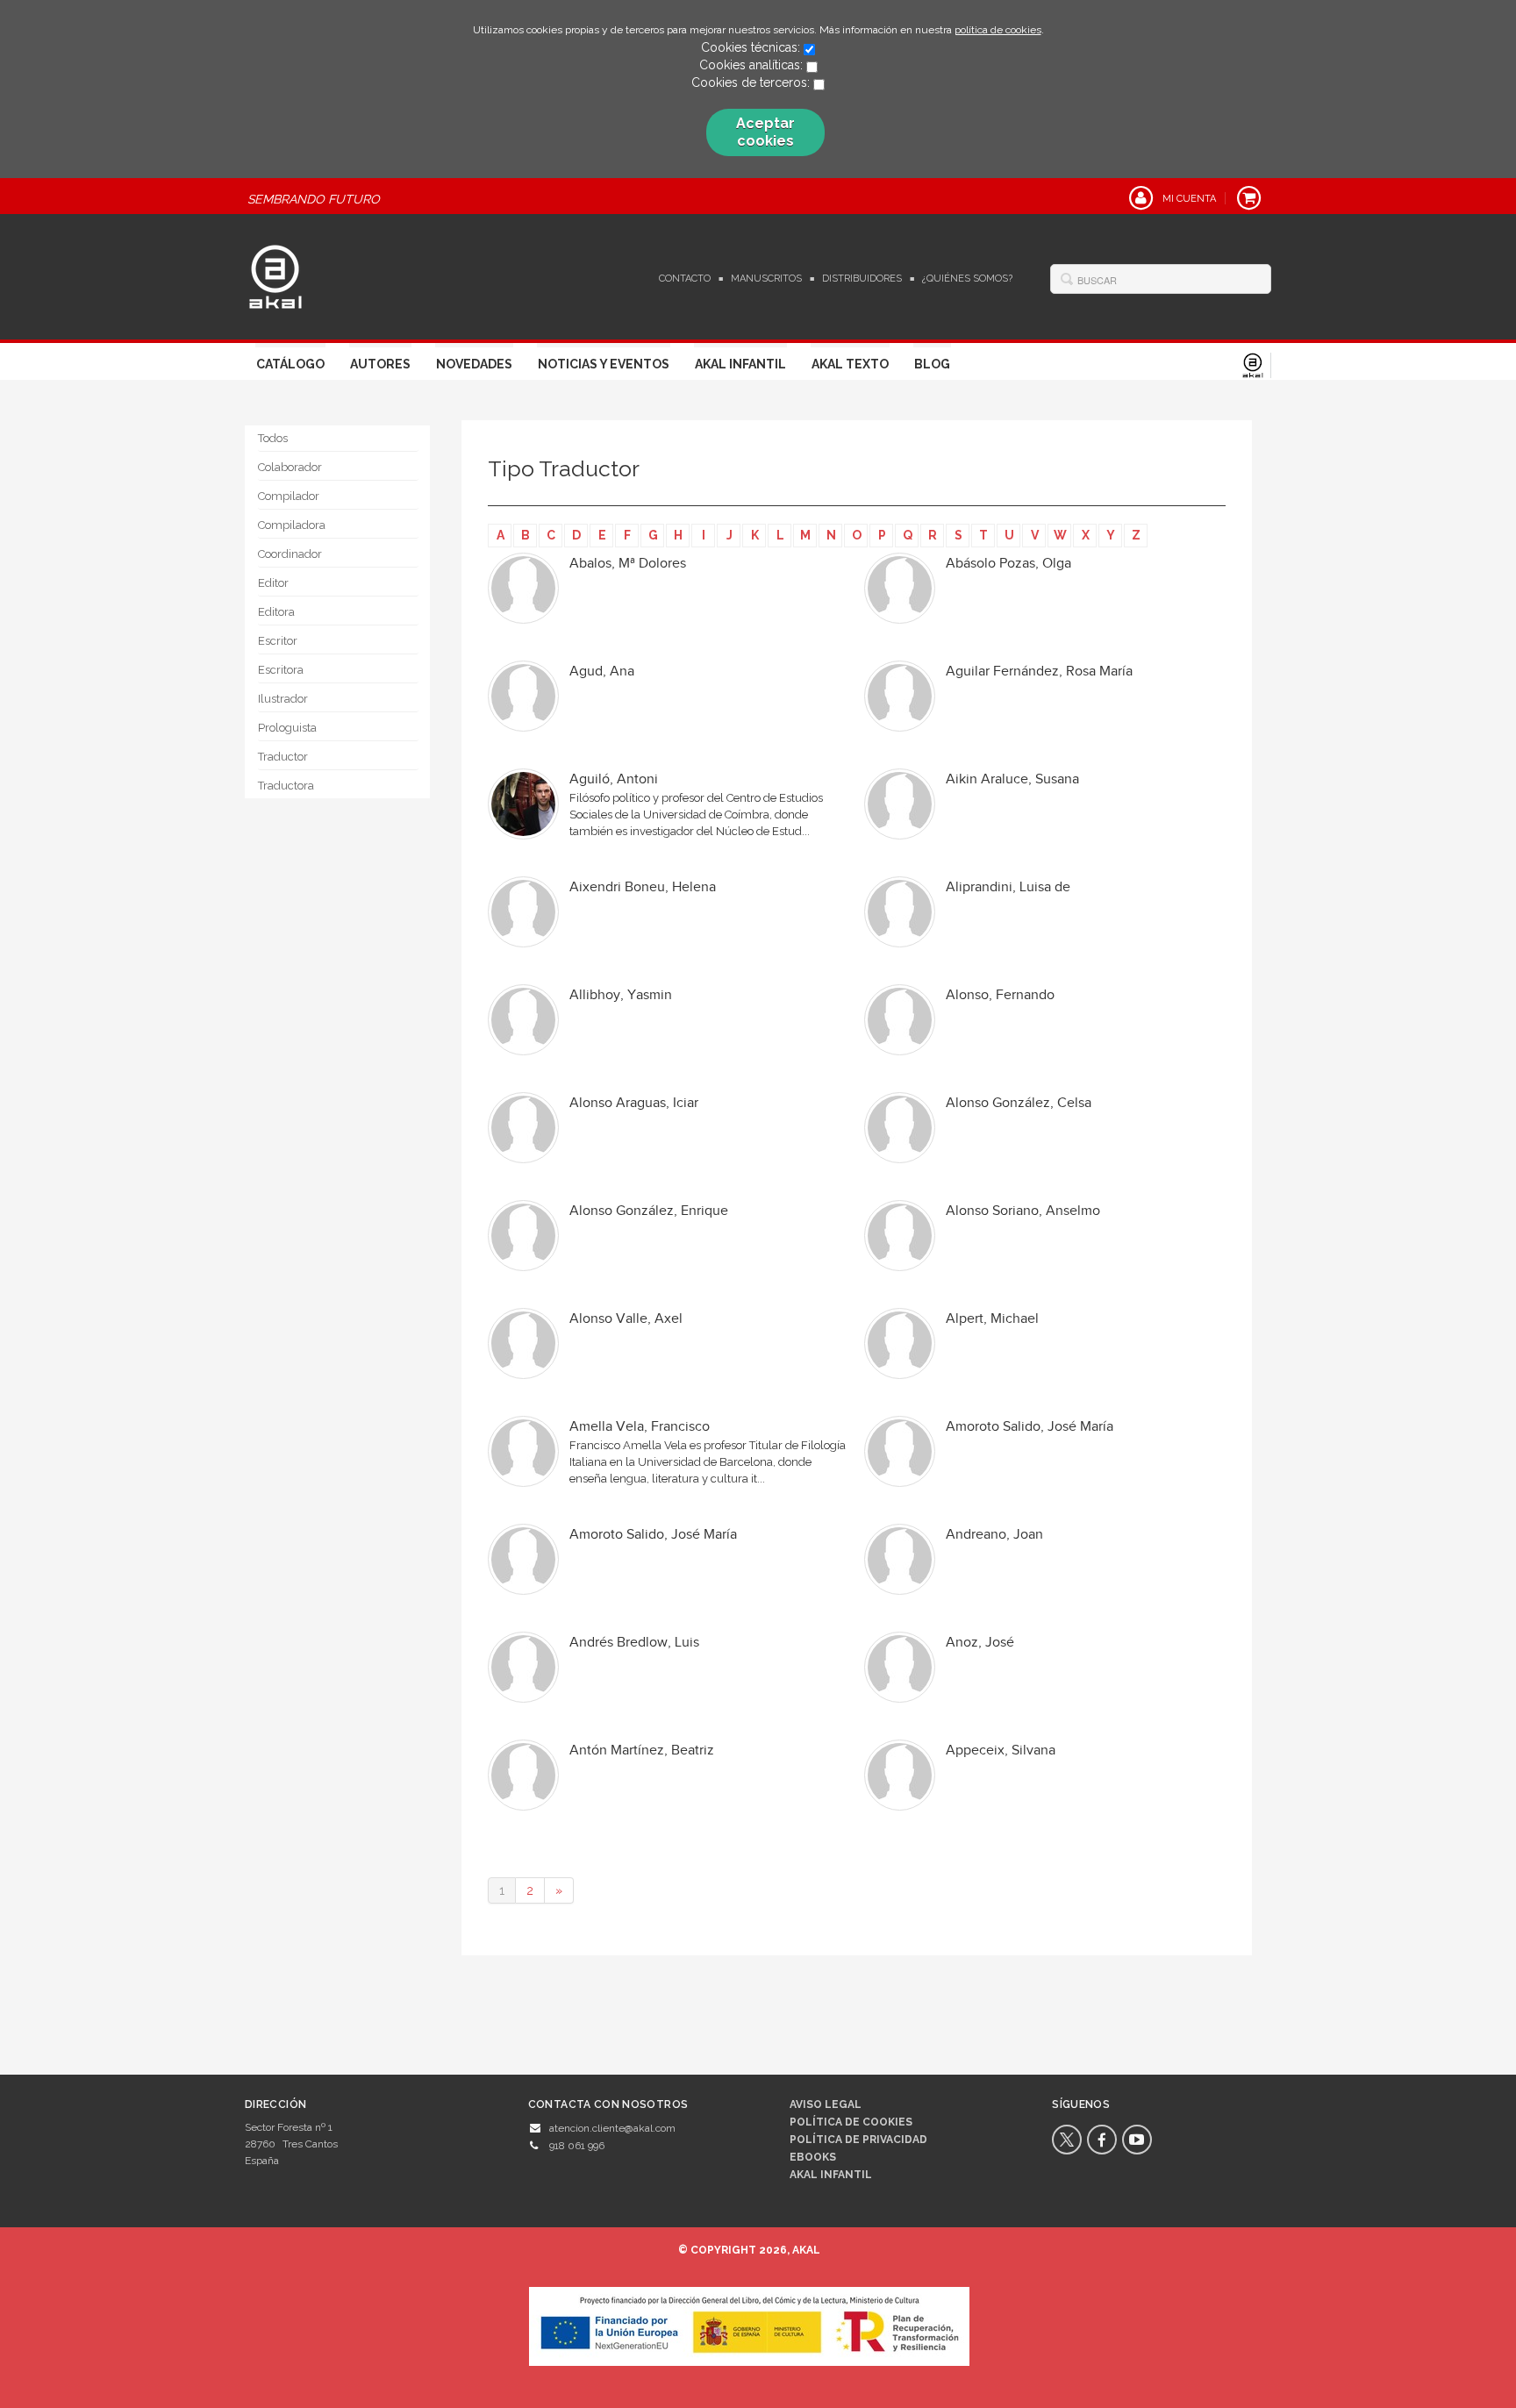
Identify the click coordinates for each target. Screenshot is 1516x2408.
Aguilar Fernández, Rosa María (1039, 672)
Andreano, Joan (994, 1535)
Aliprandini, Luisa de (1008, 887)
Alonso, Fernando (1000, 995)
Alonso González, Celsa (1019, 1103)
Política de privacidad (858, 2140)
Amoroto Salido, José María (1030, 1427)
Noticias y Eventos (604, 364)
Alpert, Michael (992, 1319)
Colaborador (290, 467)
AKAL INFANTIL (831, 2175)
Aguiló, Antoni (614, 779)
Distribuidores (862, 279)
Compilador (289, 496)
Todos (273, 438)
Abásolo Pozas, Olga (1008, 564)
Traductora (286, 786)
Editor (273, 583)
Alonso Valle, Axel (626, 1319)
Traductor (283, 757)
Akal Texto (850, 364)
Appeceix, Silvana (1001, 1751)
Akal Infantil (740, 364)
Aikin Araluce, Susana (1012, 779)
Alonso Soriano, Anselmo (1023, 1211)
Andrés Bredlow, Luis (634, 1643)
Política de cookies (851, 2122)
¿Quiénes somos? (967, 279)
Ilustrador (283, 699)
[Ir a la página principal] (275, 275)
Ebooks (813, 2157)
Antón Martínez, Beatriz (642, 1751)
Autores (380, 364)
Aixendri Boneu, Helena (643, 887)
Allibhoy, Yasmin (621, 995)
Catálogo (290, 364)
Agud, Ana (602, 672)
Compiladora (292, 525)
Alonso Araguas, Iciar (634, 1103)
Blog (932, 364)
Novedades (474, 364)
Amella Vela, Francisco (640, 1427)
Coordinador (290, 554)
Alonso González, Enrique (649, 1211)
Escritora (281, 670)
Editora (276, 612)
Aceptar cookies (765, 132)
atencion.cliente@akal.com (612, 2128)
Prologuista (287, 728)
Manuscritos (766, 279)
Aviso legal (826, 2104)
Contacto (685, 279)
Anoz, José (980, 1643)
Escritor (278, 641)
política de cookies (998, 30)
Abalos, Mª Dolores (628, 564)
